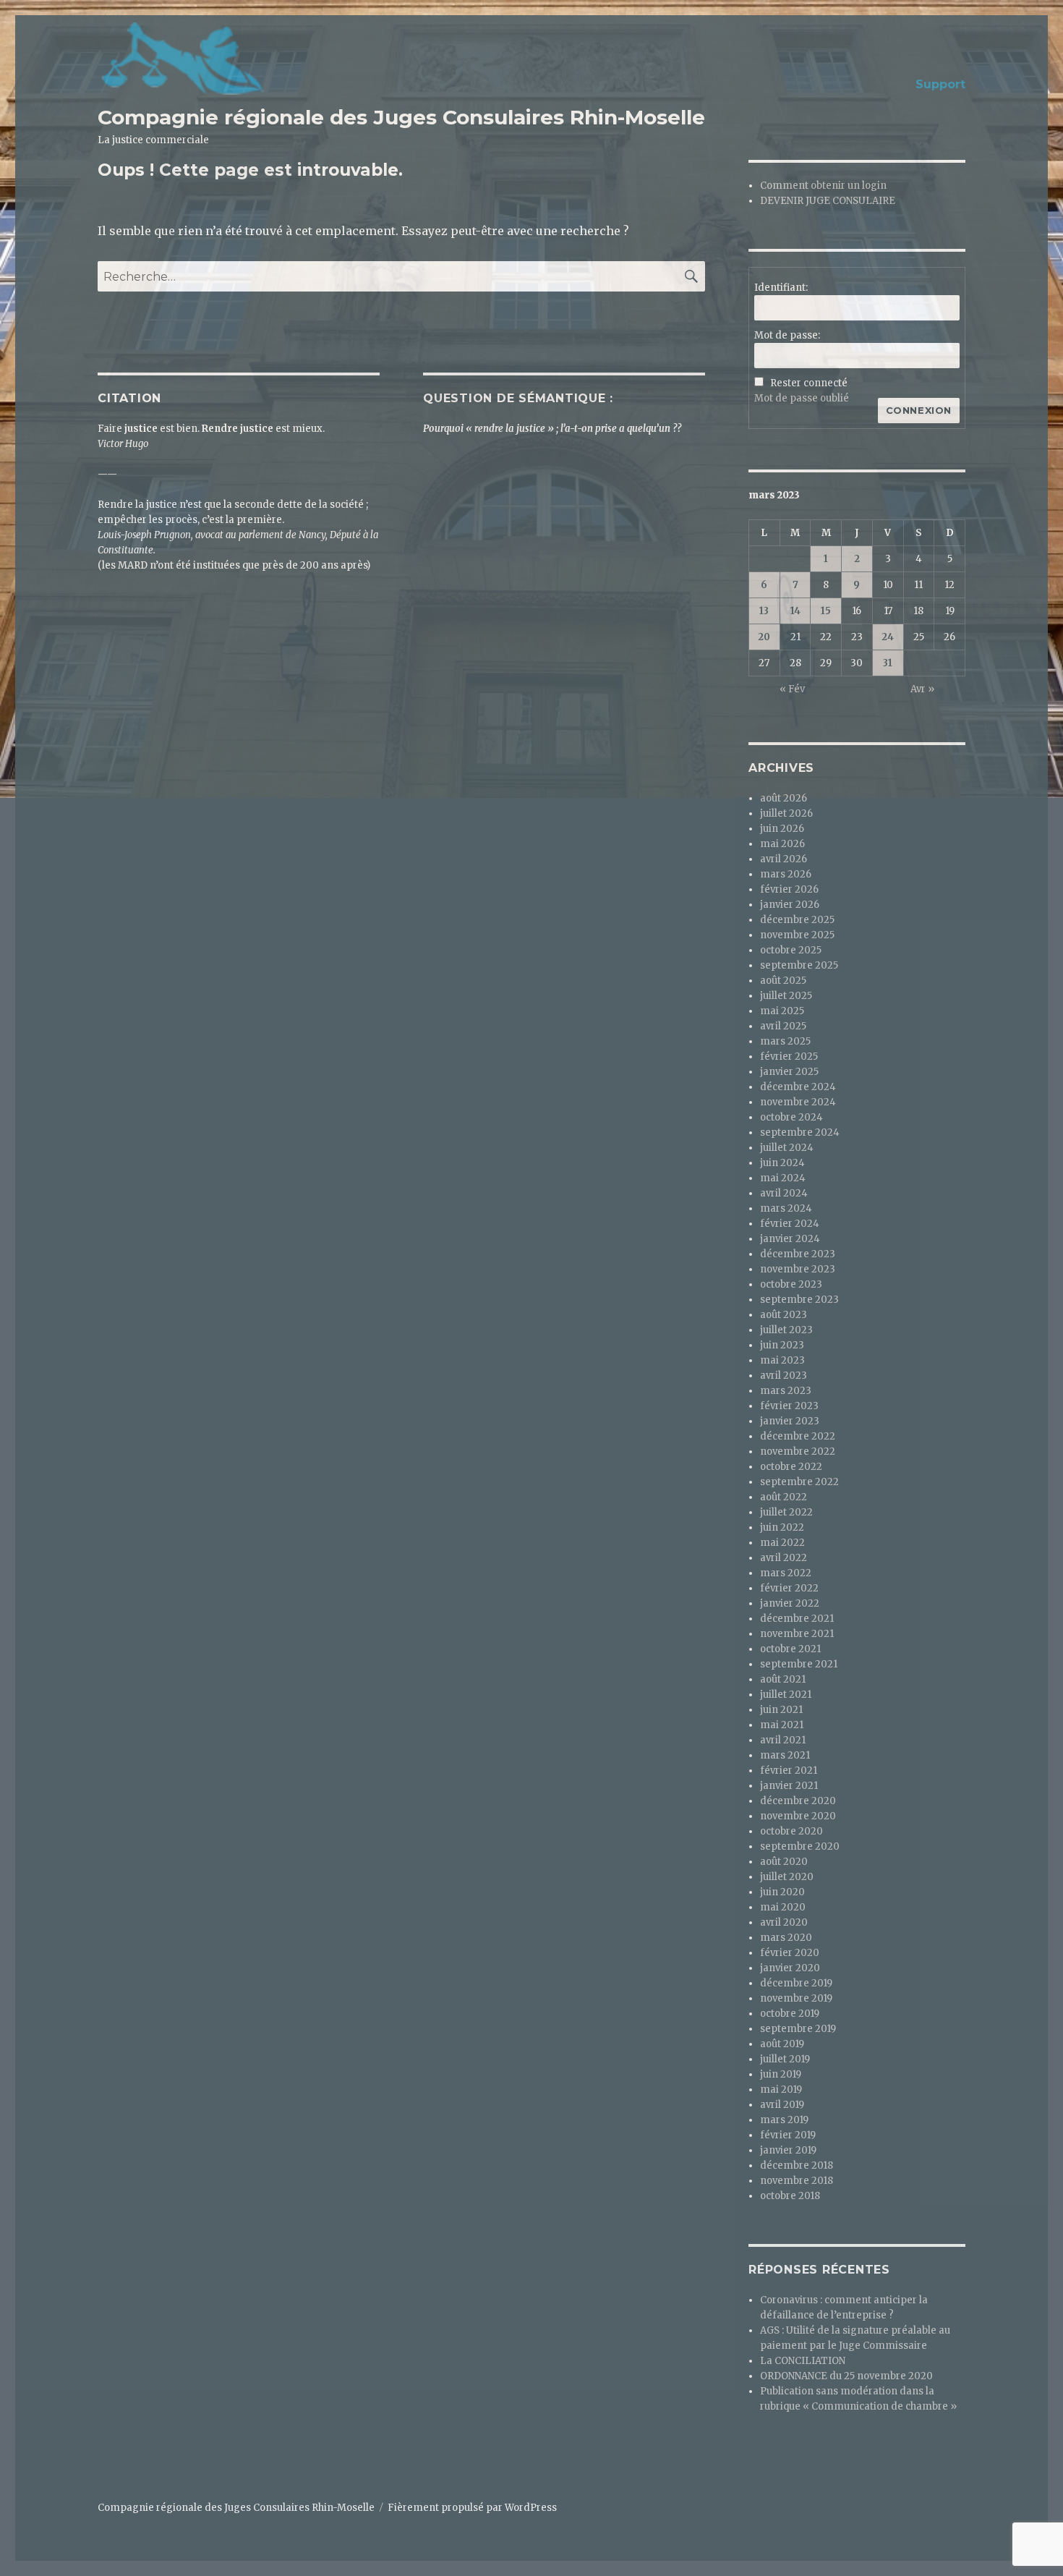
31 (888, 663)
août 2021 (783, 1679)
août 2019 (782, 2044)
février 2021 (789, 1771)
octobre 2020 (791, 1831)
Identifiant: (781, 288)
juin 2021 (781, 1710)
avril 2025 (783, 1026)
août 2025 (783, 981)
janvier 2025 (789, 1072)
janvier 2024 (790, 1239)
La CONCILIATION (803, 2361)
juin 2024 (782, 1163)
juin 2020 (782, 1892)
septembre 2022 (799, 1482)
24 (888, 637)
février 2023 (789, 1406)
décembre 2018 (797, 2165)
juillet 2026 (786, 813)
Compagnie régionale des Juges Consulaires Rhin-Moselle (401, 117)
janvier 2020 (790, 1968)
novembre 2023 (798, 1269)
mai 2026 (782, 844)
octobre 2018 (790, 2196)
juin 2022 (782, 1527)
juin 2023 (782, 1345)
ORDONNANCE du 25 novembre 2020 (846, 2376)
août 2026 (784, 798)
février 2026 (789, 889)
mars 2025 (785, 1041)
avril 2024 (784, 1193)
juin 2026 (782, 829)
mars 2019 (784, 2120)
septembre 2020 (800, 1846)
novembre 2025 (797, 935)
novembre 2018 (797, 2181)
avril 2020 (784, 1922)
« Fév (792, 689)
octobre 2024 (791, 1117)
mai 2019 (781, 2090)
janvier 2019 (788, 2150)
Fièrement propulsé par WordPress (472, 2508)
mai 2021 (782, 1725)
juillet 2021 (786, 1695)
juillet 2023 (786, 1330)
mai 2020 (783, 1907)
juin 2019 (781, 2074)
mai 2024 (783, 1178)
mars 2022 (786, 1573)
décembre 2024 (798, 1087)
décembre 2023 (798, 1254)
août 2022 (784, 1497)
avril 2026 (784, 859)
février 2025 (789, 1057)
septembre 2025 (799, 965)
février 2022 (789, 1588)
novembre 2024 (798, 1102)
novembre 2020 (798, 1816)
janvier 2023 (790, 1421)
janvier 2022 (790, 1603)
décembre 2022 (798, 1436)
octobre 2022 (791, 1467)
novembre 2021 (797, 1634)
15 (826, 611)
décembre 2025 (797, 920)
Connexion (919, 410)
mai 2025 (782, 1011)
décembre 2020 (798, 1801)
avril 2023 (784, 1376)
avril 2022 (784, 1558)
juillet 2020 (787, 1877)
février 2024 (790, 1224)
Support (940, 84)
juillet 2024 (787, 1148)
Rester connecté (809, 383)
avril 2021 (783, 1740)
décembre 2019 (796, 1983)
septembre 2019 (798, 2029)
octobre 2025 (791, 950)
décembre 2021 (797, 1619)
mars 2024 (786, 1208)
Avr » (922, 689)
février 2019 (788, 2135)
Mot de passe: (787, 335)
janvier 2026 (790, 905)
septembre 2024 (800, 1132)
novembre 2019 (796, 1998)
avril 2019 (782, 2105)
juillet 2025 (786, 996)
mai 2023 (782, 1360)
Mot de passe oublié (802, 398)
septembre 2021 (799, 1664)
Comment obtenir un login (823, 186)
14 (795, 611)
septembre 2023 (799, 1300)
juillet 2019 (785, 2059)
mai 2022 (782, 1543)
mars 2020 (786, 1938)
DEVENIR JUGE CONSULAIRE (828, 201)
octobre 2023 (791, 1284)
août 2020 (784, 1862)
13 (764, 611)
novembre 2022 (798, 1451)
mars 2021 (785, 1755)
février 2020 (790, 1953)
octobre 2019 (790, 2014)
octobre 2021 (790, 1649)
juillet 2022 (786, 1512)
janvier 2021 (789, 1786)
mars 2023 (786, 1391)
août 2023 (784, 1315)
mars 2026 (786, 874)
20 (764, 637)
